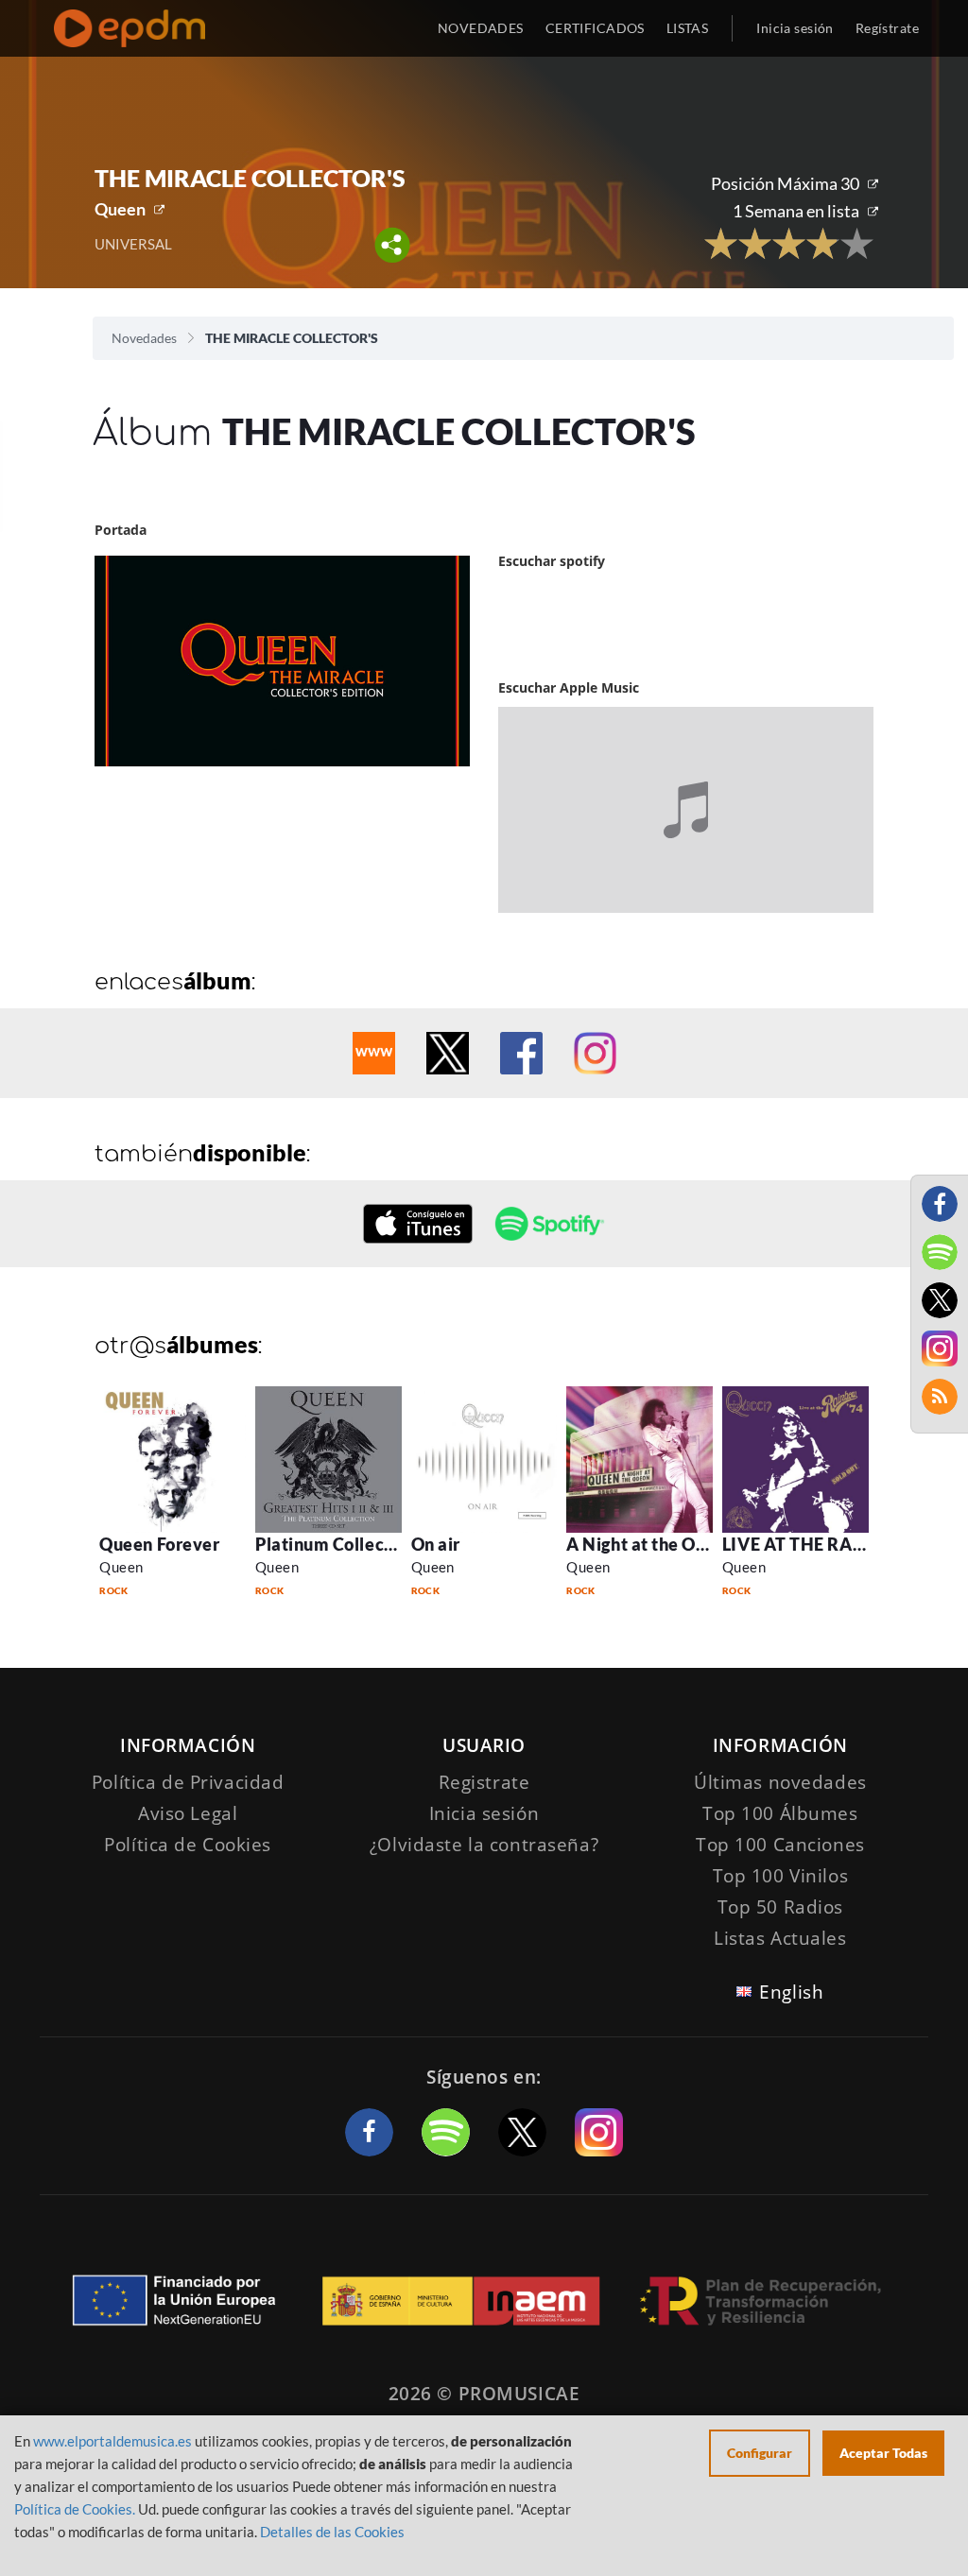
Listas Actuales (780, 1938)
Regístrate (887, 28)
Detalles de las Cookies (332, 2532)
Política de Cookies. (75, 2509)
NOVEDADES (481, 28)
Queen (120, 209)
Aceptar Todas (883, 2453)
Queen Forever (159, 1544)
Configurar (760, 2453)
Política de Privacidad (188, 1782)
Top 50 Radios (780, 1907)
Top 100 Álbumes (780, 1813)
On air (436, 1544)
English (791, 1992)
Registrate (484, 1782)
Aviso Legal (188, 1813)
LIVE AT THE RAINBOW (819, 1544)
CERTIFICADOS (595, 28)
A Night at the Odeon (651, 1544)
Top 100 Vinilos (781, 1876)
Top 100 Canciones (780, 1845)
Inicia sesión (795, 28)
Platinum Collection (336, 1544)
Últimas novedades (780, 1782)
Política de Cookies (188, 1845)
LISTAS (688, 28)
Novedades (144, 338)
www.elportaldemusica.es (112, 2441)
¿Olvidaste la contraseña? (484, 1845)
